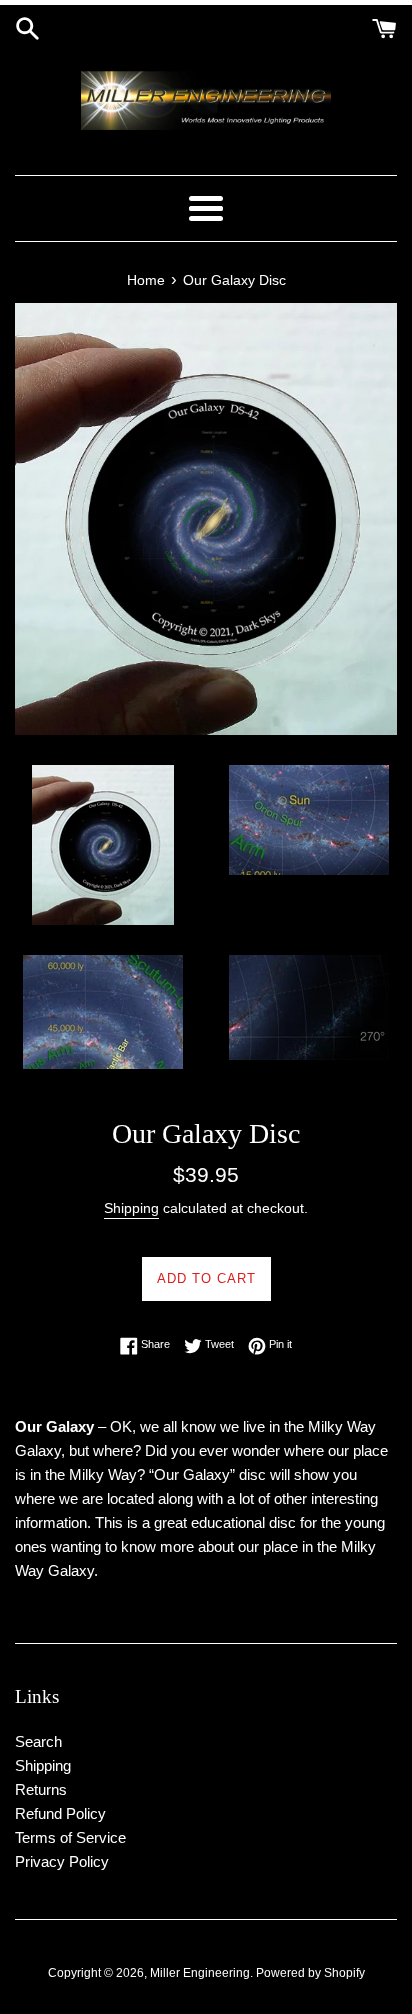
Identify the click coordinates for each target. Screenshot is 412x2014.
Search (38, 1741)
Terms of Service (70, 1837)
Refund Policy (60, 1813)
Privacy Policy (62, 1861)
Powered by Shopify (310, 1973)
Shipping (131, 1208)
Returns (41, 1789)
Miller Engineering (200, 1973)
